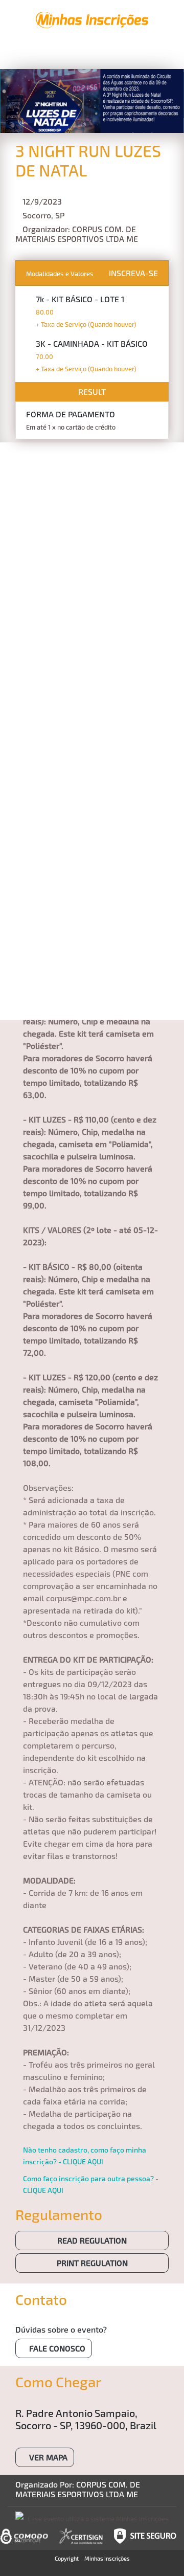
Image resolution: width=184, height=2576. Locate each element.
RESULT (92, 391)
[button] (44, 56)
